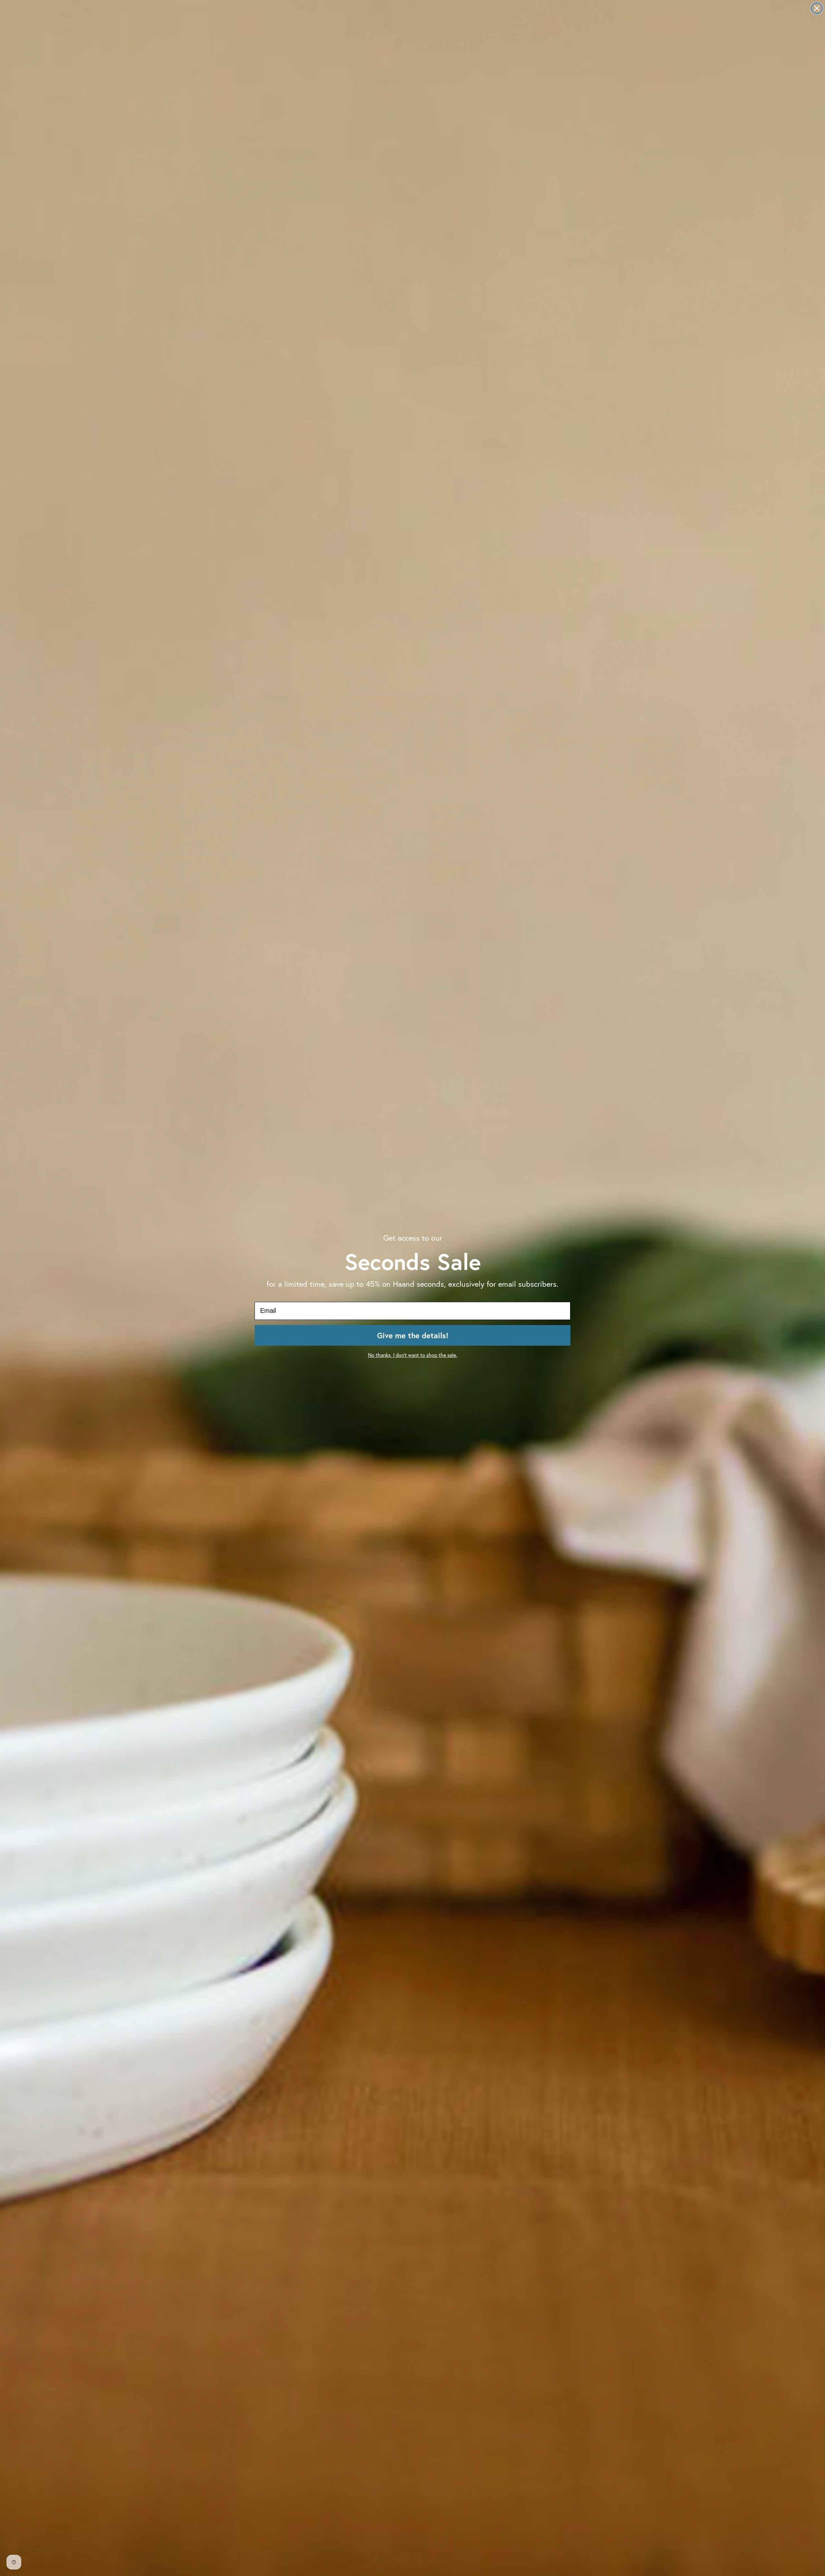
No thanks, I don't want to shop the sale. (413, 1355)
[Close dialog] (817, 8)
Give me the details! (413, 1335)
